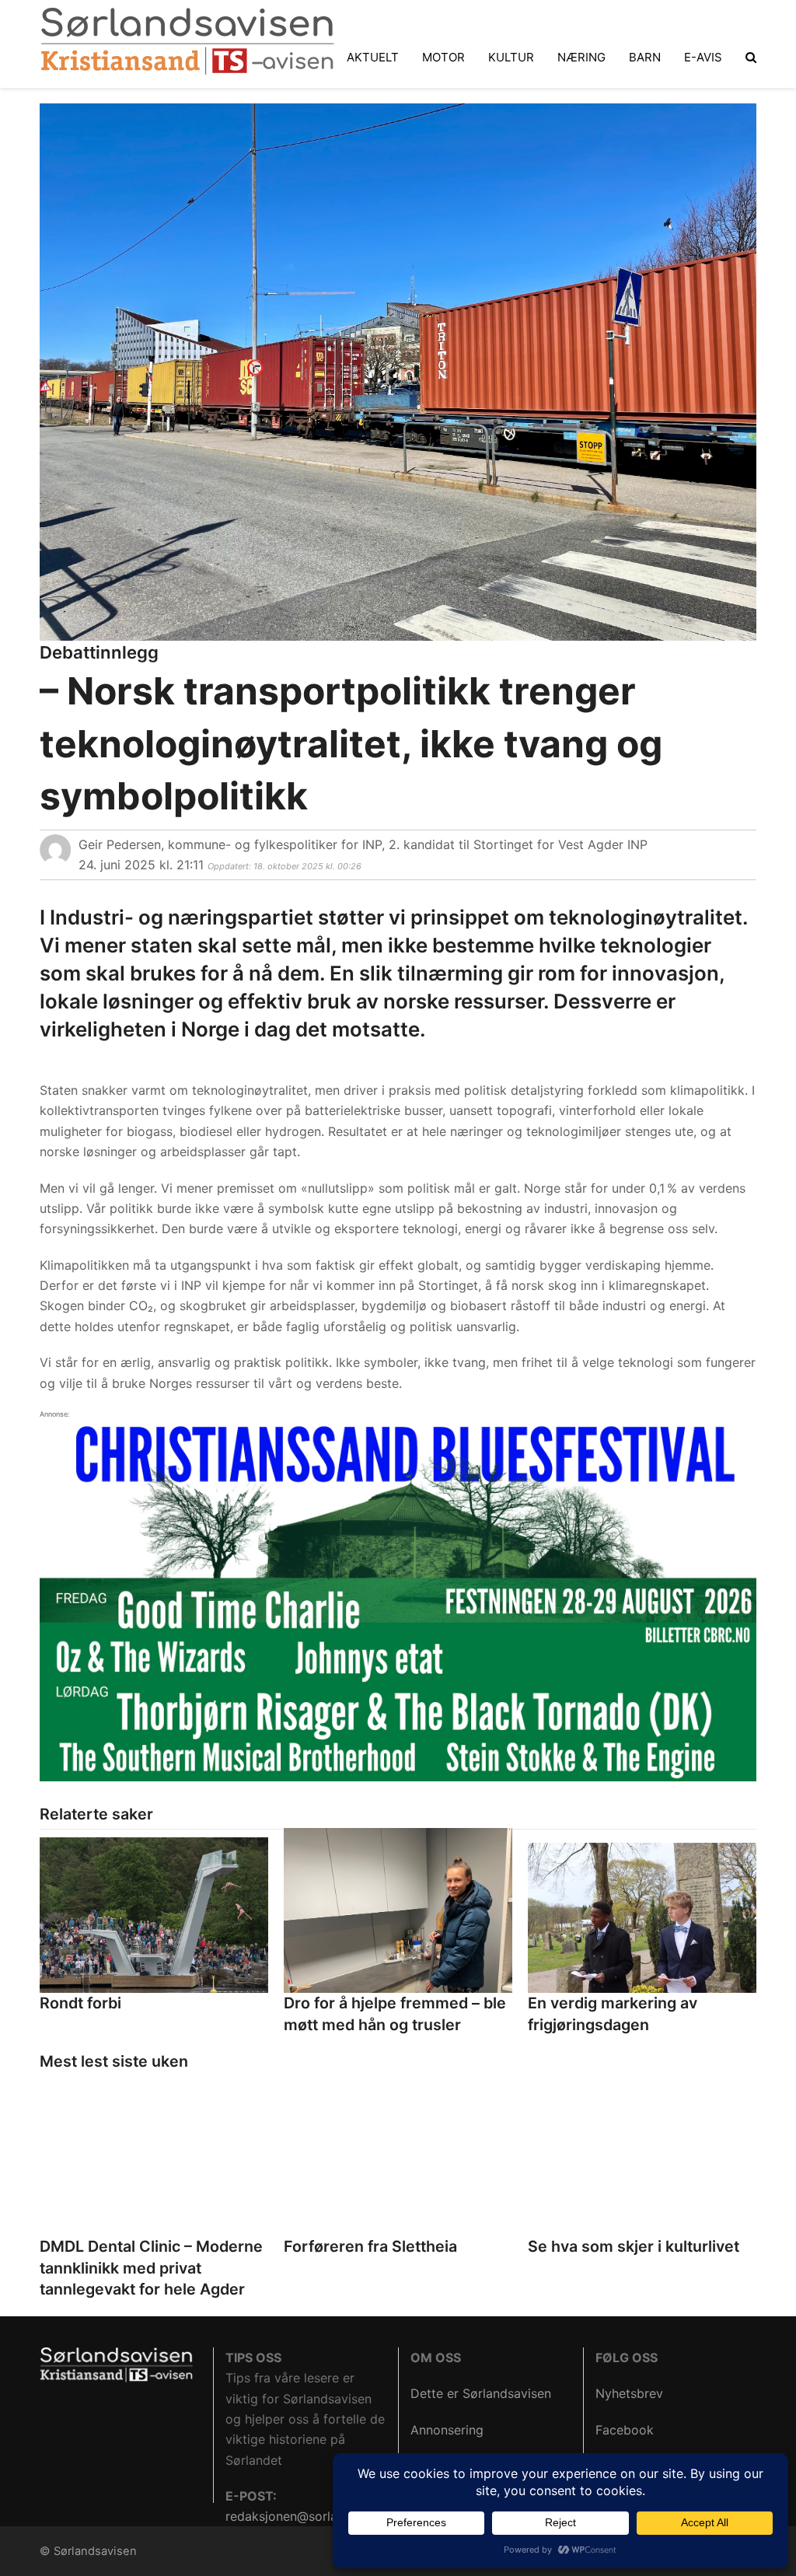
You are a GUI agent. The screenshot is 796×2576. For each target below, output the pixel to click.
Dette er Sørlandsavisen (481, 2393)
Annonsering (447, 2430)
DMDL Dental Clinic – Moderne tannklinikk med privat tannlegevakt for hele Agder (151, 2268)
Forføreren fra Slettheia (370, 2246)
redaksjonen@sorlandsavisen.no (319, 2516)
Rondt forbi (80, 2003)
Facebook (625, 2430)
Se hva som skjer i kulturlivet (634, 2246)
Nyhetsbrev (629, 2393)
